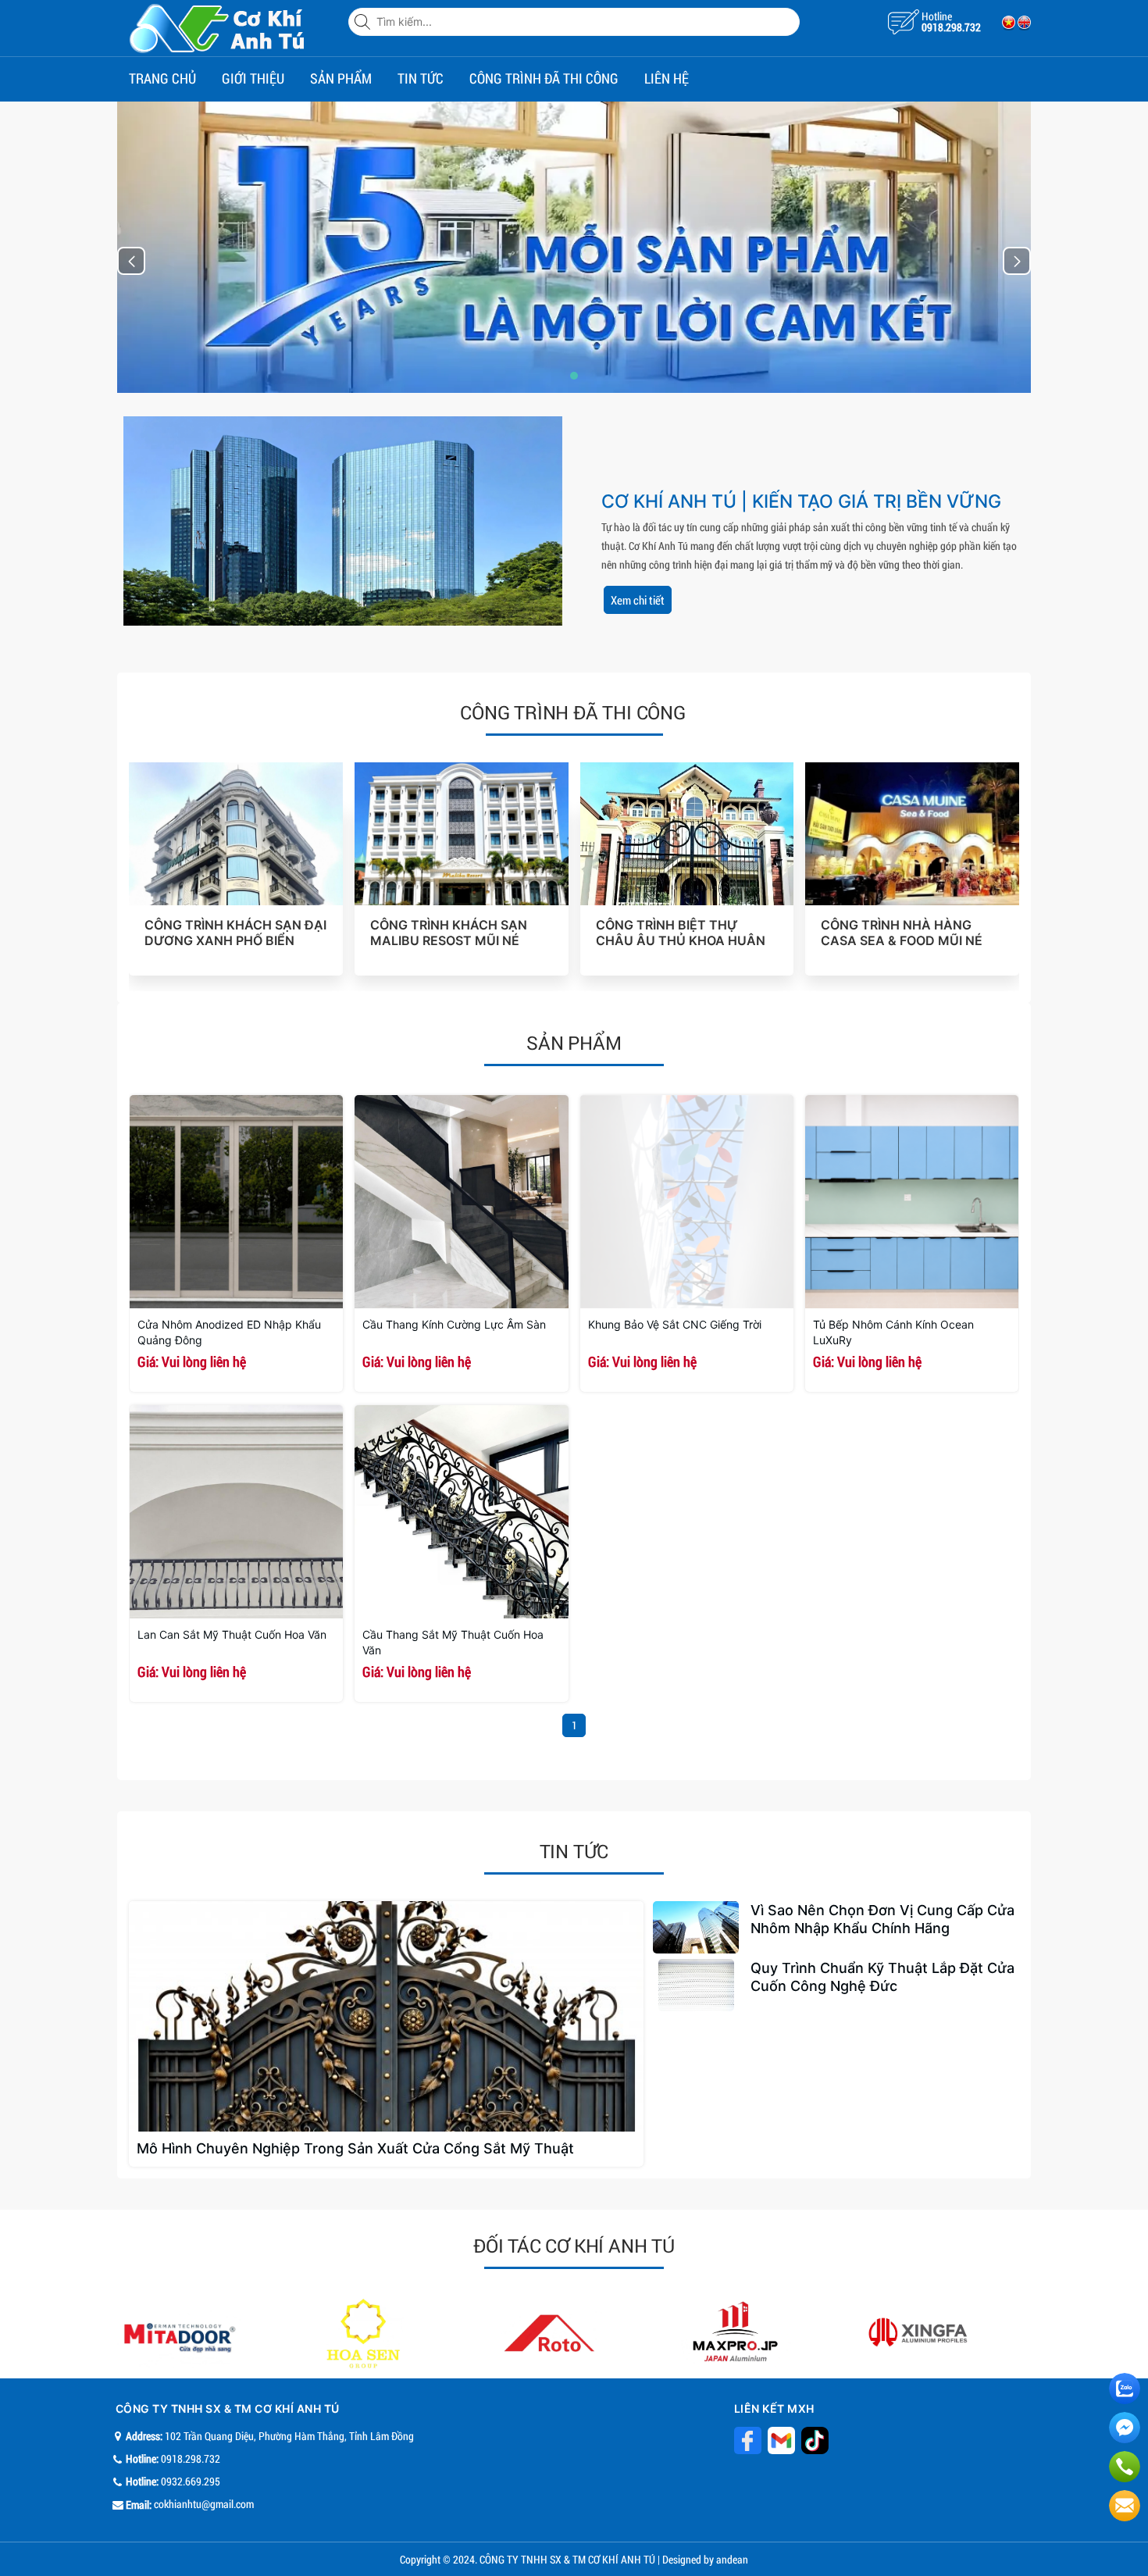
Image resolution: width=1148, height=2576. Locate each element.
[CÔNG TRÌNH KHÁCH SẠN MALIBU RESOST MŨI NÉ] (462, 834)
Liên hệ (667, 78)
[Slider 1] (574, 246)
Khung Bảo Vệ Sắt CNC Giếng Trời (675, 1324)
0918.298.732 (951, 27)
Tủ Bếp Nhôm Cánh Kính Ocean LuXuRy (893, 1332)
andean (732, 2559)
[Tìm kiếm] (364, 22)
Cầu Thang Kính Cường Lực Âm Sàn (454, 1324)
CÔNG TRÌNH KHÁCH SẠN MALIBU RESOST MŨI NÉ (449, 933)
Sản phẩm (341, 78)
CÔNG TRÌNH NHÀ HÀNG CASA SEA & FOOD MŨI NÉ (902, 933)
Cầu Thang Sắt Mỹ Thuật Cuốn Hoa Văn (453, 1642)
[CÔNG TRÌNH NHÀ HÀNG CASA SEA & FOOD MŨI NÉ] (912, 834)
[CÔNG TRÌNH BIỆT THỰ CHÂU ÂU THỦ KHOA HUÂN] (687, 834)
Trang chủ (162, 78)
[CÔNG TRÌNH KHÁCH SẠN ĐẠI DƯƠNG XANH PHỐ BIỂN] (236, 834)
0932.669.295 (191, 2481)
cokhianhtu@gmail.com (204, 2504)
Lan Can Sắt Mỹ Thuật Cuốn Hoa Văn (232, 1634)
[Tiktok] (781, 2440)
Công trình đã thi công (544, 78)
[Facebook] (748, 2440)
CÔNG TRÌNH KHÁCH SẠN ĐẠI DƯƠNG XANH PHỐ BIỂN (235, 933)
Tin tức (421, 78)
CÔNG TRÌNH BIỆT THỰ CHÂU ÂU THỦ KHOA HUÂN (681, 933)
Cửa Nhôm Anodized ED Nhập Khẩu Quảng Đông (229, 1332)
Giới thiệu (253, 78)
